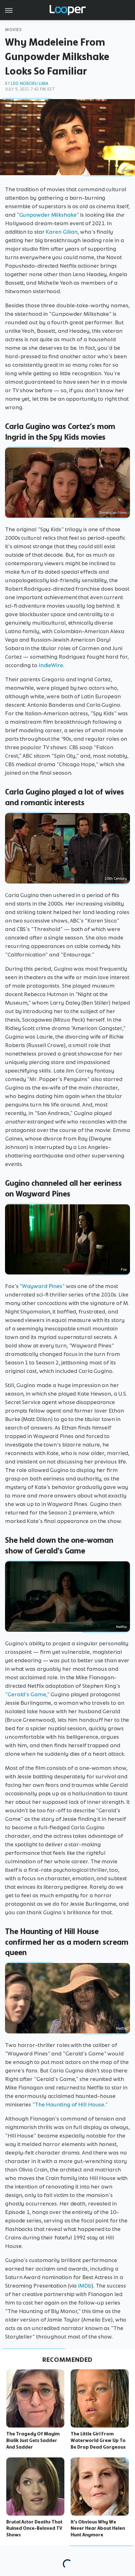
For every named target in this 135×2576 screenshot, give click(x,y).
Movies (13, 30)
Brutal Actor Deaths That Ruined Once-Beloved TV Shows (34, 2529)
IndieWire (51, 665)
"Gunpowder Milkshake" (48, 215)
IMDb (85, 2286)
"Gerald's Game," (27, 1694)
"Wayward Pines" (42, 1286)
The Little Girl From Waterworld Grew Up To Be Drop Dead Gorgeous (98, 2440)
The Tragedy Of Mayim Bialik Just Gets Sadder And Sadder (33, 2440)
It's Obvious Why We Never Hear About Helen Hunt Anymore (98, 2529)
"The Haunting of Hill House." (70, 2105)
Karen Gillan (62, 232)
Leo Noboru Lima (30, 84)
